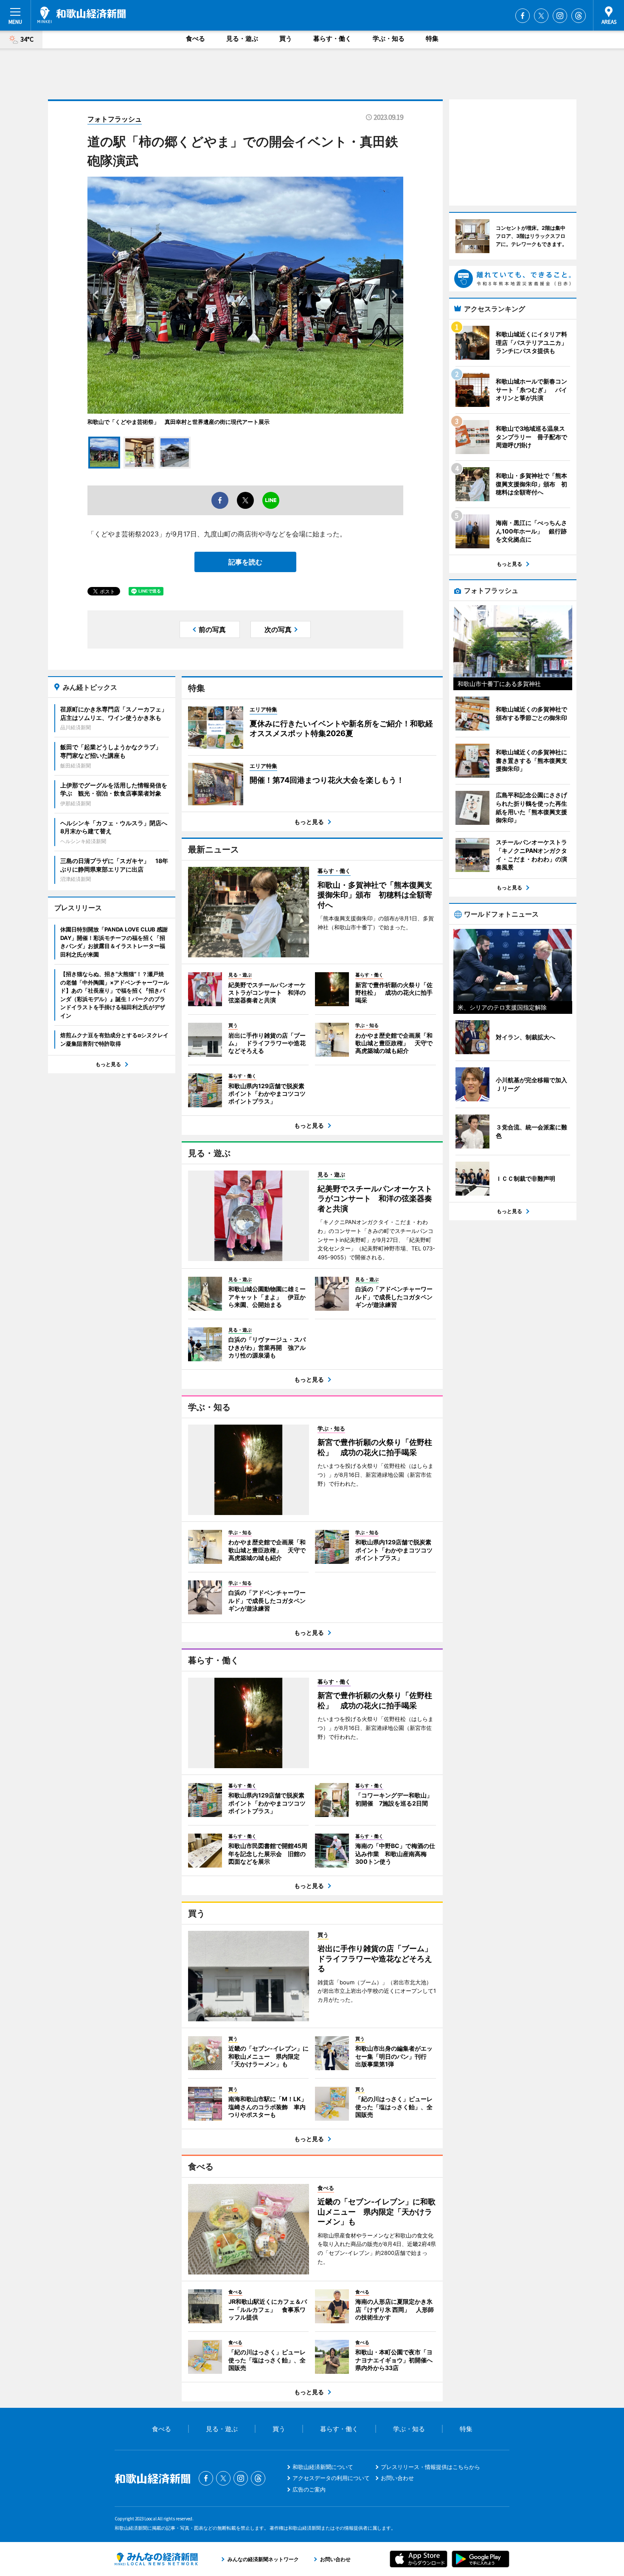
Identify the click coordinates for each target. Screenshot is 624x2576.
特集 (432, 38)
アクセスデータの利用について (331, 2478)
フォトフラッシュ (115, 119)
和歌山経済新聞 (82, 15)
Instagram (560, 16)
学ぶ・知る (389, 38)
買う (286, 38)
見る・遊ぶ (242, 38)
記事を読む (245, 562)
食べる (195, 38)
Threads (579, 16)
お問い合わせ (397, 2478)
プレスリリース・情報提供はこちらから (430, 2467)
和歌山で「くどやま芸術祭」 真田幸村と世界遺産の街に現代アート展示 (178, 422)
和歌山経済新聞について (323, 2467)
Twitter (541, 16)
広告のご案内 (309, 2489)
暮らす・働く (332, 38)
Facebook (523, 16)
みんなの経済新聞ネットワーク (156, 2559)
